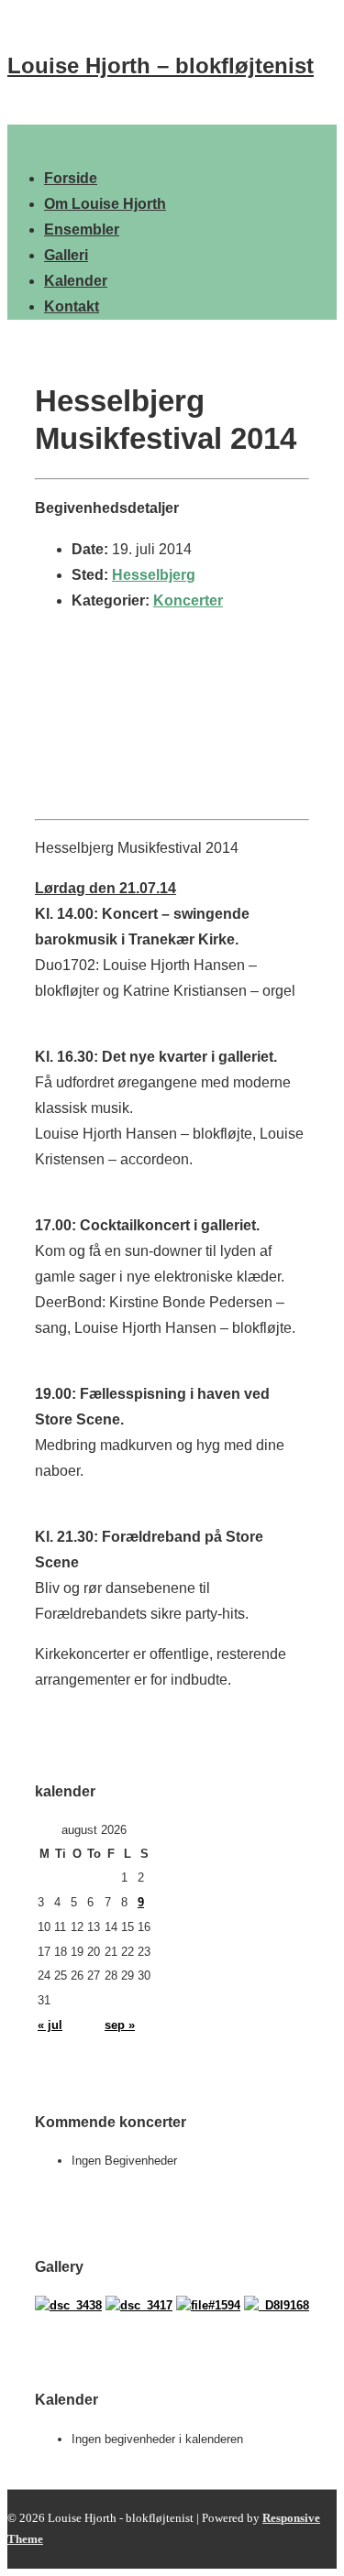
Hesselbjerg (154, 575)
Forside (71, 178)
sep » (120, 2025)
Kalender (76, 281)
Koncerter (188, 600)
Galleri (66, 255)
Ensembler (82, 229)
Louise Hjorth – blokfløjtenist (161, 65)
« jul (50, 2025)
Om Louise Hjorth (105, 204)
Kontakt (72, 306)
